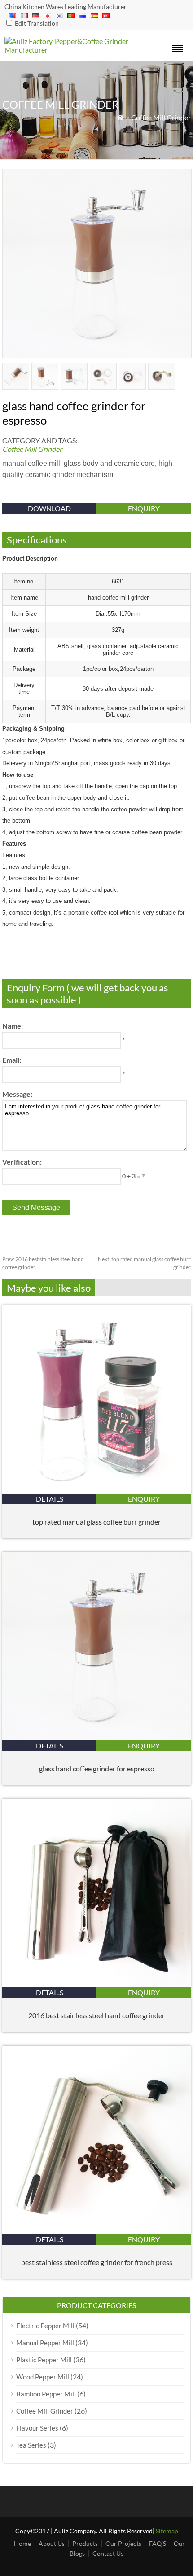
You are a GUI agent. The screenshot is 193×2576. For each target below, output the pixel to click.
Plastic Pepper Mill (44, 2360)
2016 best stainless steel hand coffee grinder (96, 2015)
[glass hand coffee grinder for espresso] (96, 1737)
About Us (52, 2543)
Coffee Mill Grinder (161, 117)
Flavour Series (37, 2428)
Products (85, 2543)
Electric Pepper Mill (45, 2326)
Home (22, 2543)
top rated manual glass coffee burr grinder (96, 1522)
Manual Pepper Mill (45, 2343)
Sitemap (167, 2531)
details (50, 1499)
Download (49, 508)
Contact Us (108, 2553)
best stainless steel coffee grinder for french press (97, 2262)
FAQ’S (158, 2543)
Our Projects (123, 2543)
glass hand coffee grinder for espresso (97, 1768)
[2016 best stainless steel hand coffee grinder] (96, 1984)
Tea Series (31, 2445)
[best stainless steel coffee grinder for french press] (96, 2231)
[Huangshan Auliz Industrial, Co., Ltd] (73, 50)
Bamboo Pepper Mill (46, 2394)
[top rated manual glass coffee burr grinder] (96, 1491)
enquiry (144, 508)
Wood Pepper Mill (43, 2377)
